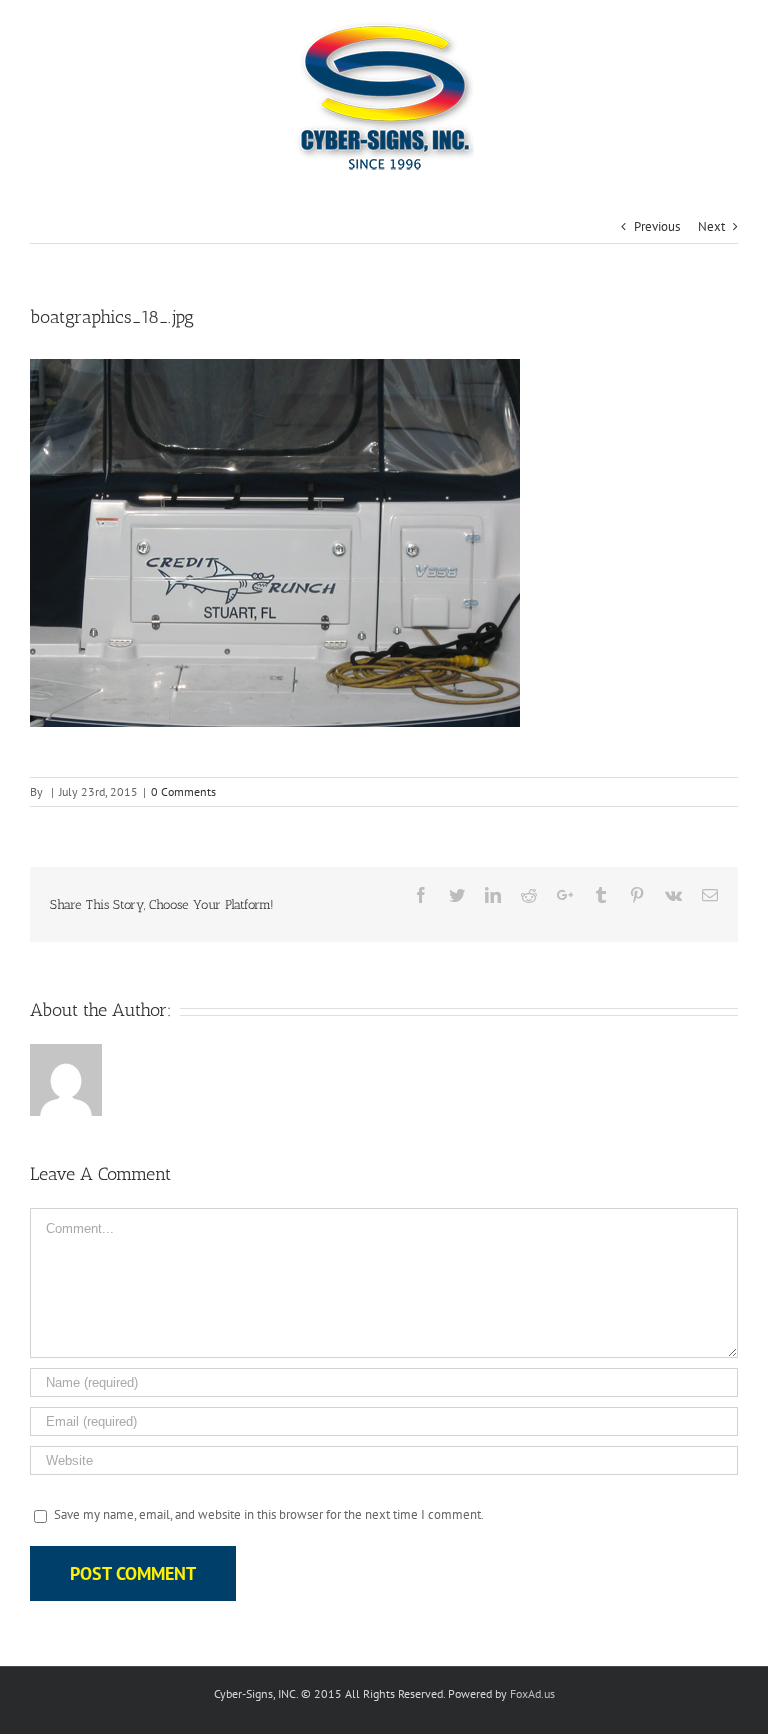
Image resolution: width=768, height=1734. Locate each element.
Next (711, 226)
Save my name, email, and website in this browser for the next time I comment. (269, 1514)
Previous (657, 226)
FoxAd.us (532, 1693)
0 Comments (183, 791)
